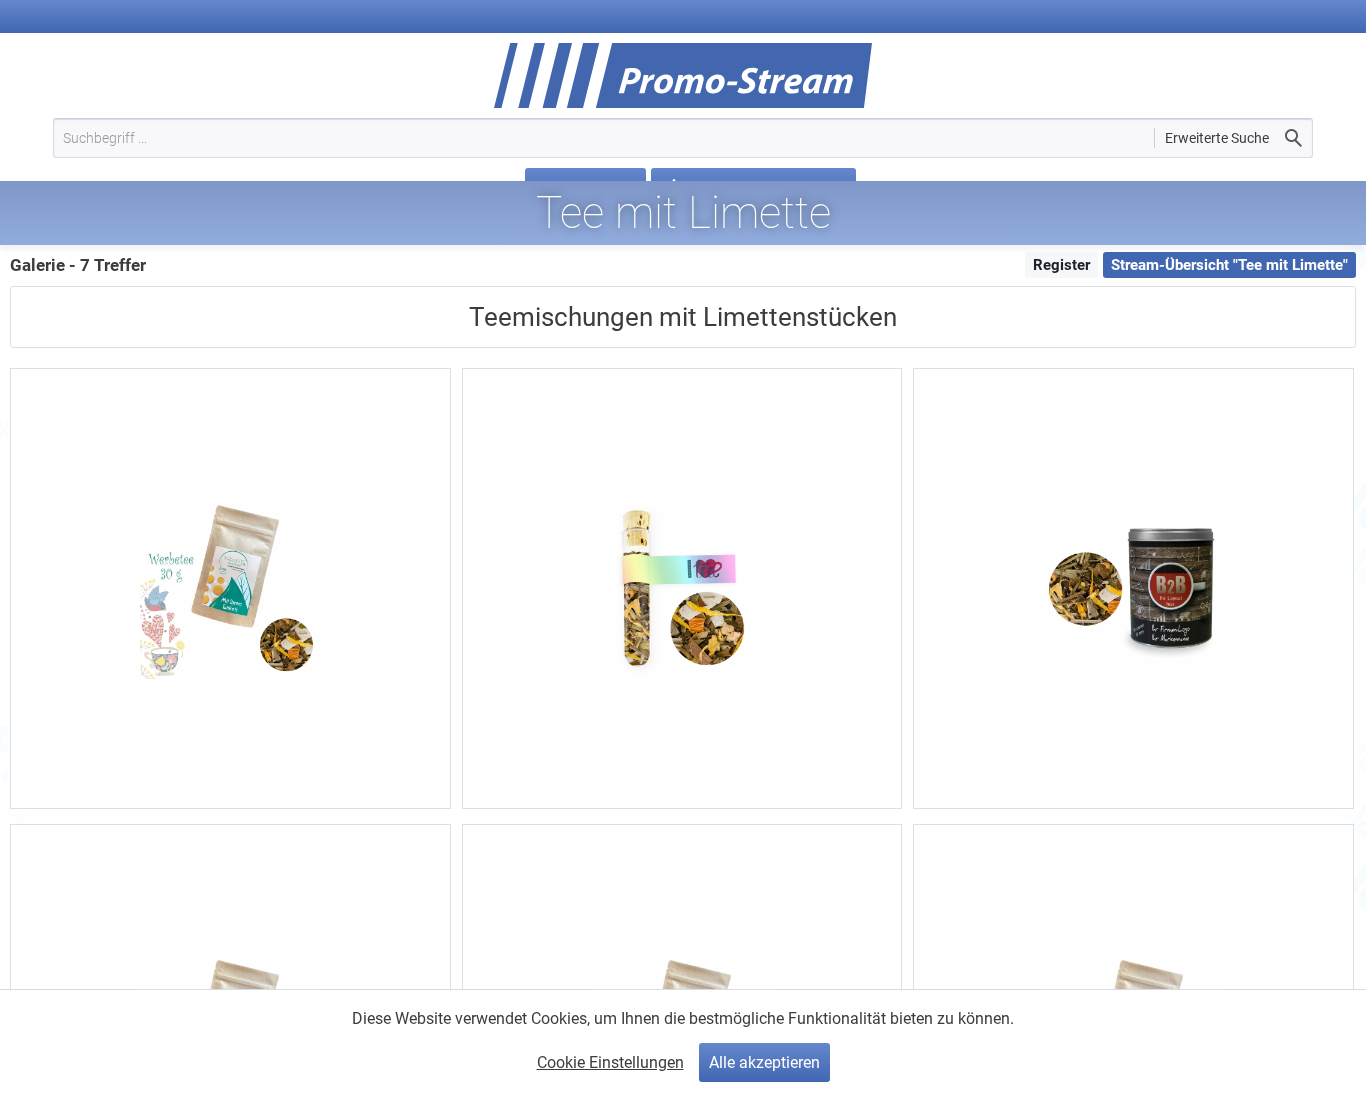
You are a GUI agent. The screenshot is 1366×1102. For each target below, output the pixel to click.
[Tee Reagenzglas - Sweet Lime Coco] (682, 588)
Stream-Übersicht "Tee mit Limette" (1229, 265)
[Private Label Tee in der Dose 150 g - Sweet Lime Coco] (1133, 588)
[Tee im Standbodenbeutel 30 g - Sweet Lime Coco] (230, 588)
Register (1061, 265)
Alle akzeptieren (764, 1062)
